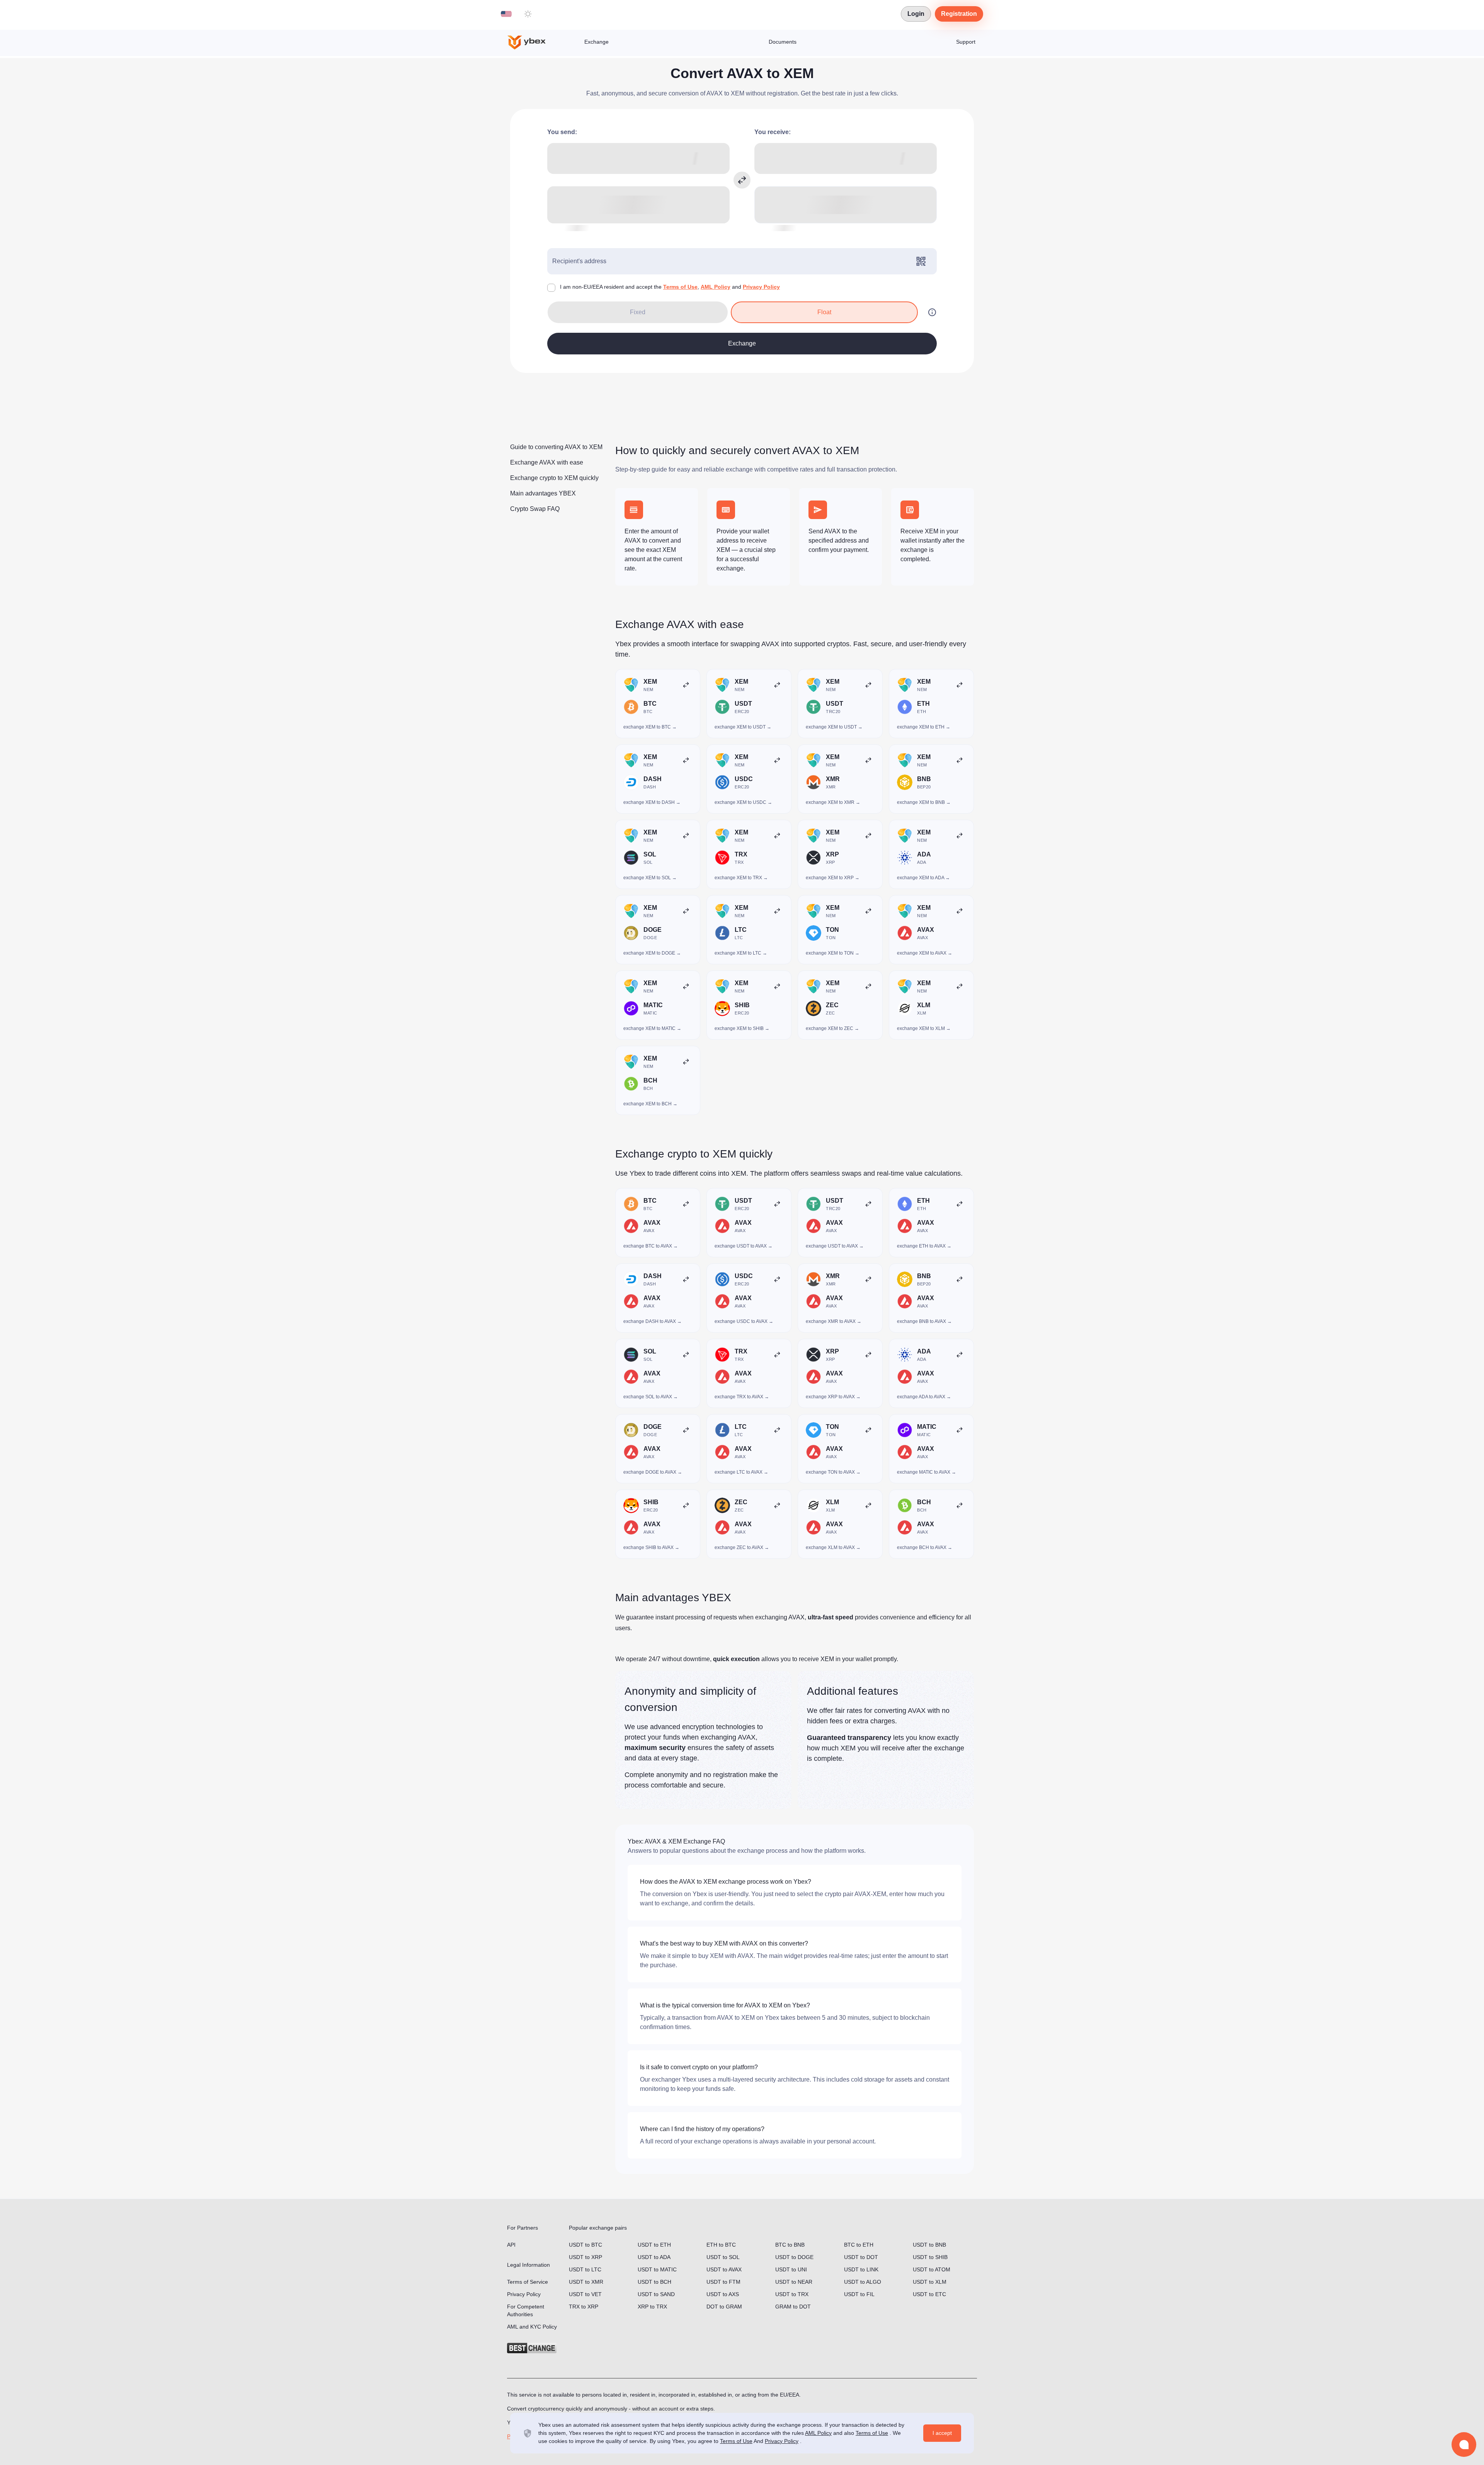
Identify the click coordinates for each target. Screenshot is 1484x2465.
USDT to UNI (791, 2269)
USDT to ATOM (932, 2269)
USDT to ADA (654, 2257)
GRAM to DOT (793, 2307)
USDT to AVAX (724, 2269)
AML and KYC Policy (532, 2327)
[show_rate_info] (932, 312)
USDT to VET (585, 2294)
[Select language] (506, 14)
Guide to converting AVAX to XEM (556, 447)
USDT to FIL (859, 2294)
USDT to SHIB (930, 2257)
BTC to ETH (859, 2245)
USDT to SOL (723, 2257)
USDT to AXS (723, 2294)
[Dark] (528, 14)
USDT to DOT (861, 2257)
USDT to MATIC (657, 2269)
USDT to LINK (861, 2269)
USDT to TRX (792, 2294)
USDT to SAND (656, 2294)
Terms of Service (528, 2282)
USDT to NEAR (794, 2282)
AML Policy (716, 287)
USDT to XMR (586, 2282)
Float (824, 312)
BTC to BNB (790, 2245)
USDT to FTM (723, 2282)
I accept (942, 2433)
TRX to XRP (584, 2307)
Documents (783, 42)
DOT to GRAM (724, 2307)
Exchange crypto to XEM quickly (554, 478)
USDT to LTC (585, 2269)
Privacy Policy (761, 287)
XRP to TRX (652, 2307)
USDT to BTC (585, 2245)
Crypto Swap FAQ (535, 509)
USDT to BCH (654, 2282)
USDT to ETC (929, 2294)
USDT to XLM (930, 2282)
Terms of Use (680, 287)
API (511, 2245)
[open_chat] (1464, 2445)
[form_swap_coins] (742, 180)
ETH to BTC (721, 2245)
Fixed (638, 312)
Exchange (596, 42)
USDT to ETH (654, 2245)
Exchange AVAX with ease (547, 462)
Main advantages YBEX (543, 493)
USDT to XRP (585, 2257)
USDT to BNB (929, 2245)
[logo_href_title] (533, 43)
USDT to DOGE (794, 2257)
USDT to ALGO (863, 2282)
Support (966, 42)
